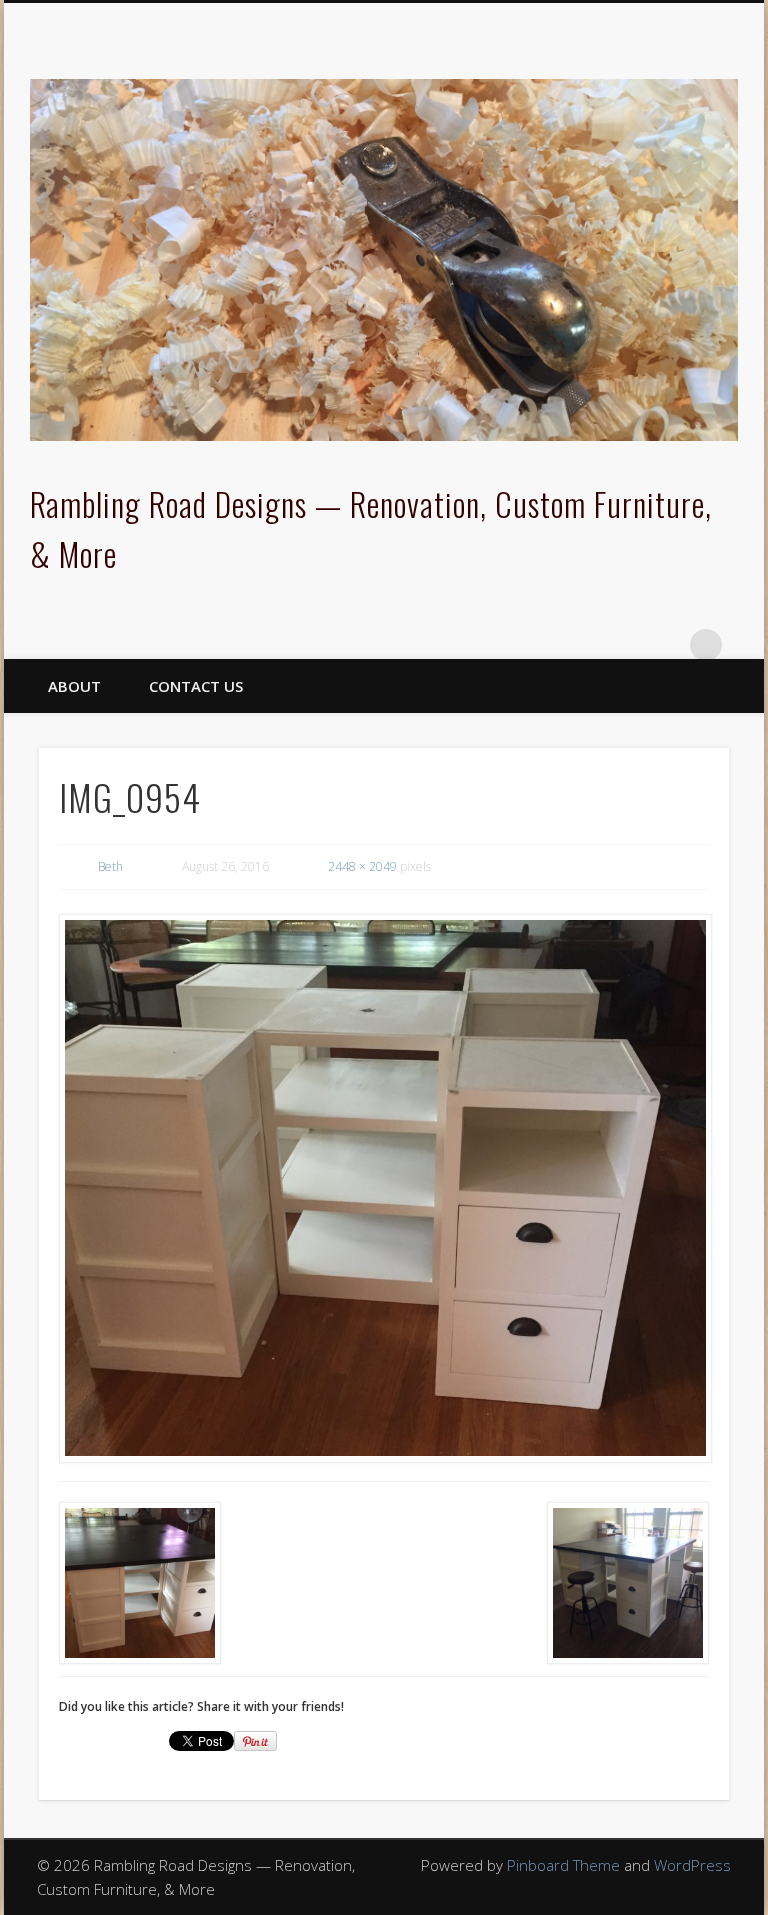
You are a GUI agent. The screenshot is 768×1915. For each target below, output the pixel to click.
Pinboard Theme (563, 1865)
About (74, 686)
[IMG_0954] (384, 1188)
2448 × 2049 (362, 866)
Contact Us (196, 686)
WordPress (692, 1865)
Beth (110, 866)
